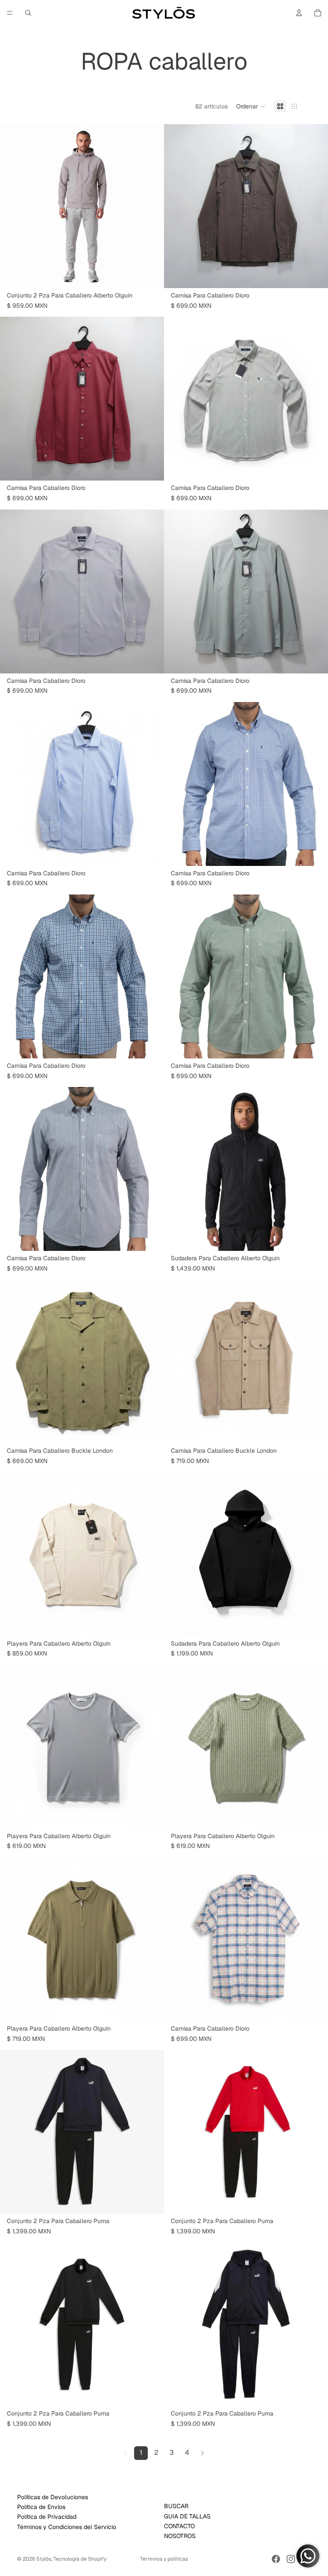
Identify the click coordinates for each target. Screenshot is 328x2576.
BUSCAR (176, 2506)
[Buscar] (28, 13)
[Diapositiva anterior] (13, 206)
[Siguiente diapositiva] (151, 206)
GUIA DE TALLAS (187, 2516)
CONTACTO (179, 2526)
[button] (251, 106)
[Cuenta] (299, 13)
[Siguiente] (202, 2453)
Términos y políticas (164, 2559)
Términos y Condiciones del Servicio (67, 2526)
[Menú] (10, 13)
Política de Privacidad (47, 2517)
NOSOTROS (180, 2536)
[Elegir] (151, 275)
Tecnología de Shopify (80, 2559)
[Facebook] (276, 2559)
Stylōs (44, 2559)
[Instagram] (291, 2559)
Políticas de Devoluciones (53, 2497)
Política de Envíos (41, 2507)
